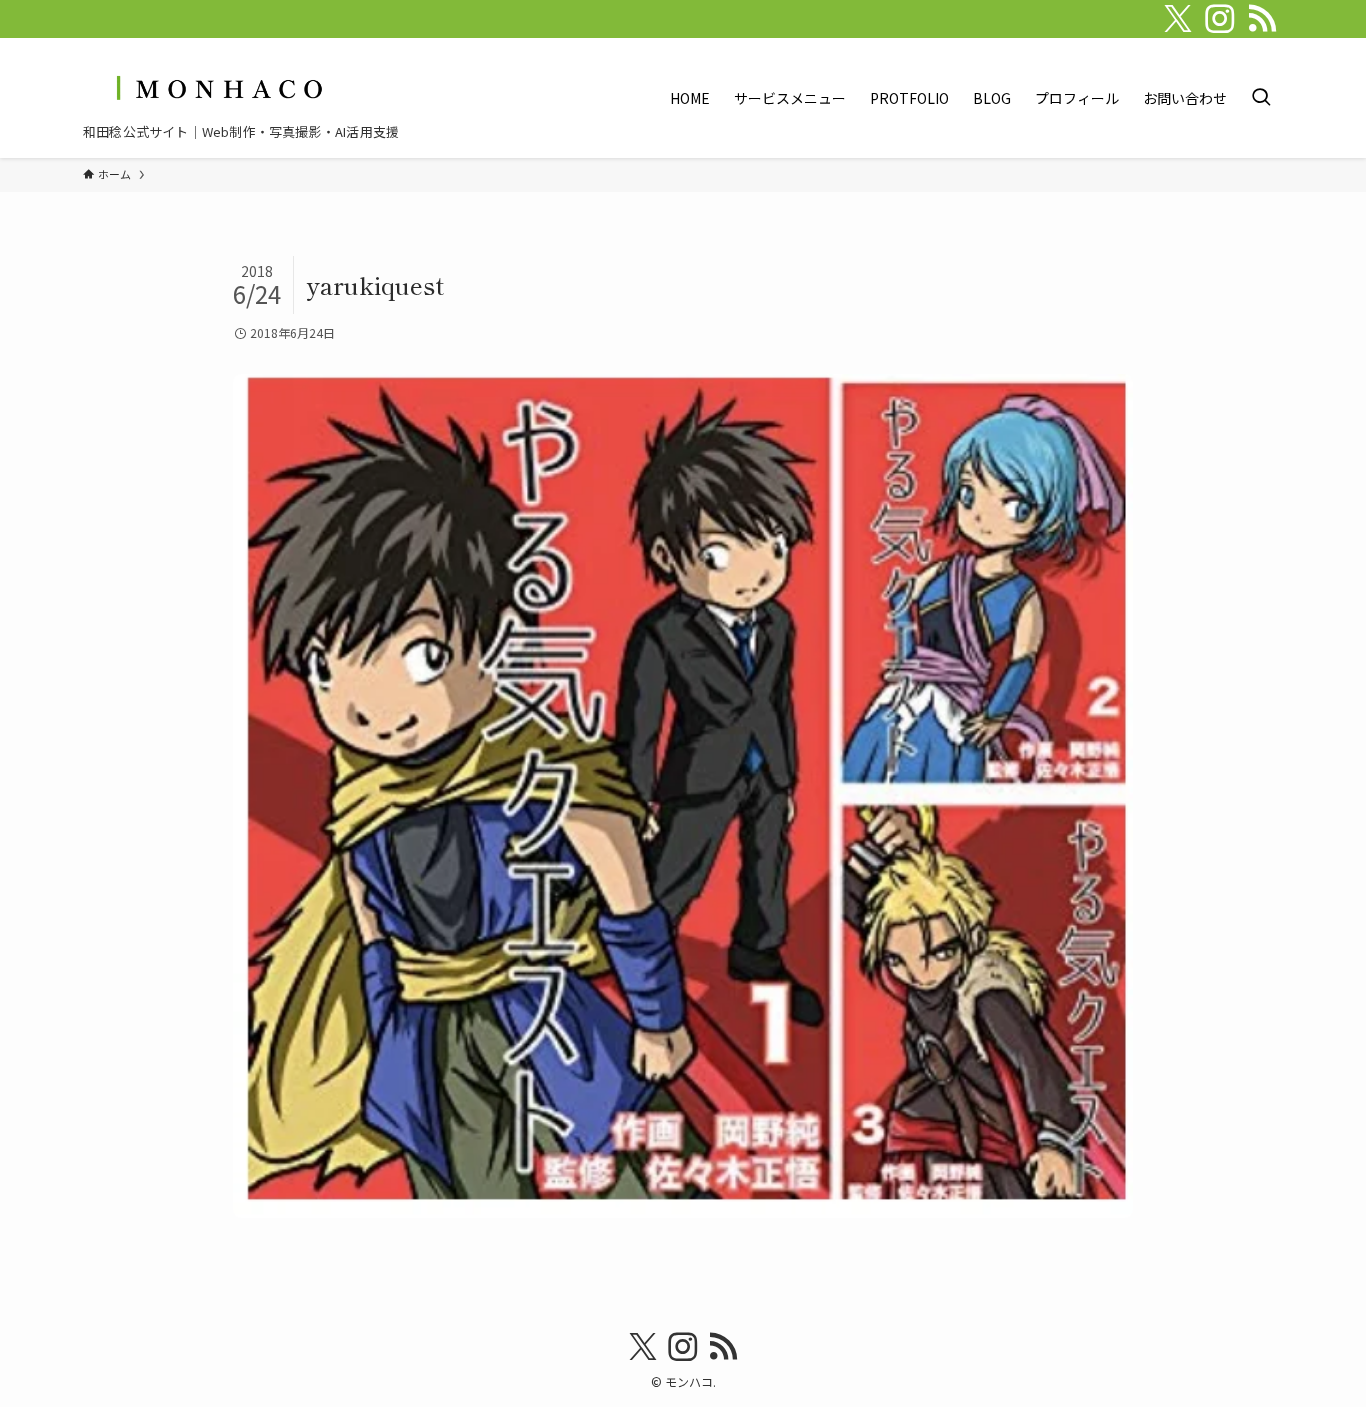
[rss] (1262, 19)
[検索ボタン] (1261, 98)
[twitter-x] (1178, 19)
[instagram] (1220, 19)
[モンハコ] (217, 87)
